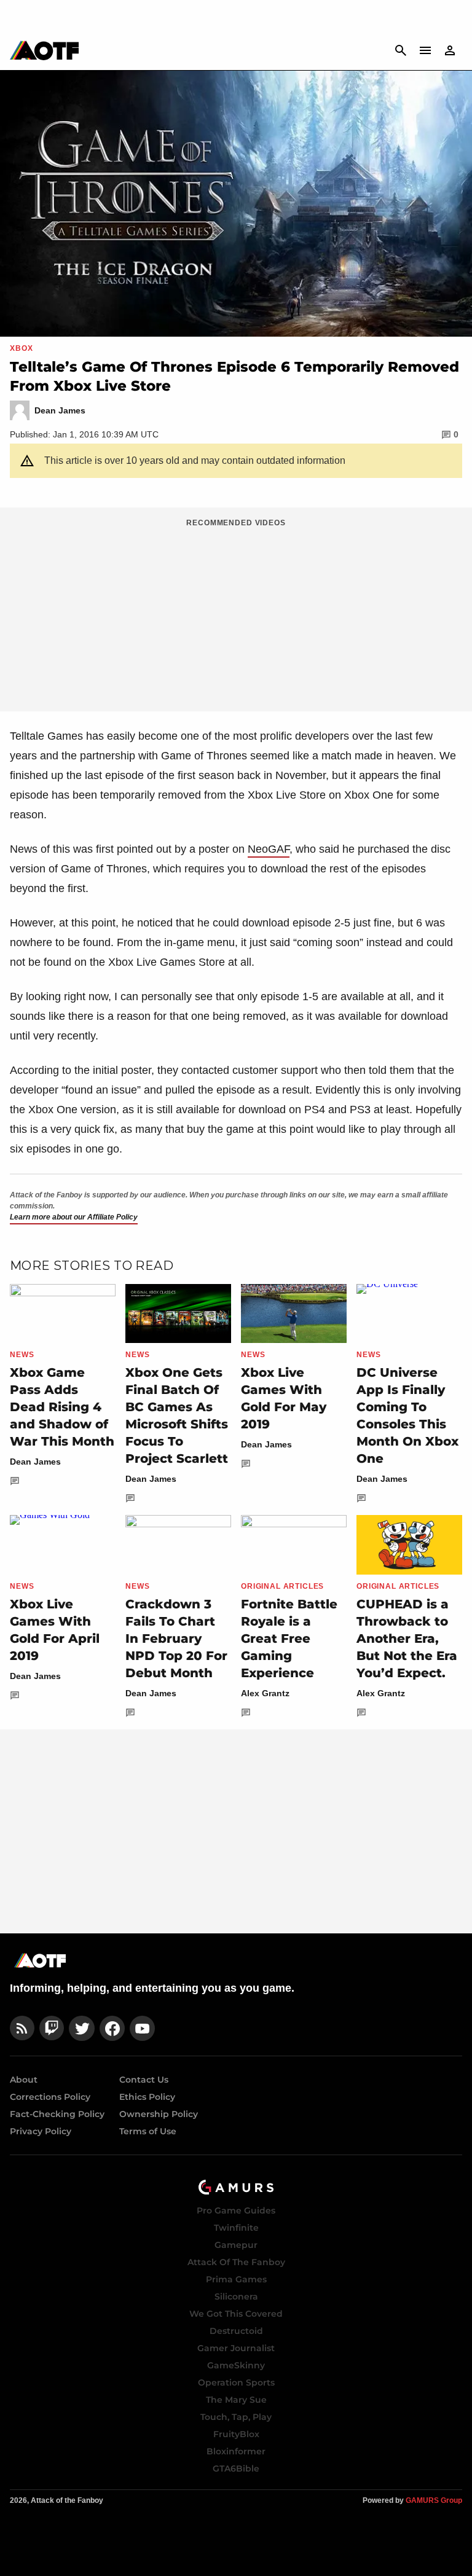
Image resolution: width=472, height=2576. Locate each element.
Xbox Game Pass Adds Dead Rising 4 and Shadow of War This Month (62, 1407)
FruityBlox (236, 2434)
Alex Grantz (265, 1693)
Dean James (35, 1462)
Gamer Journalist (236, 2348)
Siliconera (236, 2296)
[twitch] (52, 2028)
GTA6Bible (236, 2468)
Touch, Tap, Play (236, 2417)
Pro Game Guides (236, 2210)
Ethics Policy (147, 2097)
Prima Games (236, 2279)
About (24, 2080)
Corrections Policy (50, 2097)
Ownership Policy (159, 2114)
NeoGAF (269, 849)
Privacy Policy (41, 2131)
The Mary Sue (236, 2400)
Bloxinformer (236, 2451)
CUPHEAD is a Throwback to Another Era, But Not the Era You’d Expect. (407, 1638)
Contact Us (144, 2080)
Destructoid (236, 2331)
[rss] (22, 2028)
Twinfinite (236, 2228)
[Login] (450, 50)
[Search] (401, 50)
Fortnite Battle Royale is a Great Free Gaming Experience (289, 1638)
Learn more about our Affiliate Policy (74, 1217)
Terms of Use (148, 2131)
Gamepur (236, 2245)
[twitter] (82, 2028)
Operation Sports (236, 2382)
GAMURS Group (434, 2500)
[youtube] (143, 2028)
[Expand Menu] (425, 50)
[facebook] (112, 2028)
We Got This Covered (236, 2314)
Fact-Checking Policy (57, 2114)
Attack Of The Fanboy (236, 2262)
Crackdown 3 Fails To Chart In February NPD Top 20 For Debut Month (176, 1638)
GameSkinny (236, 2365)
